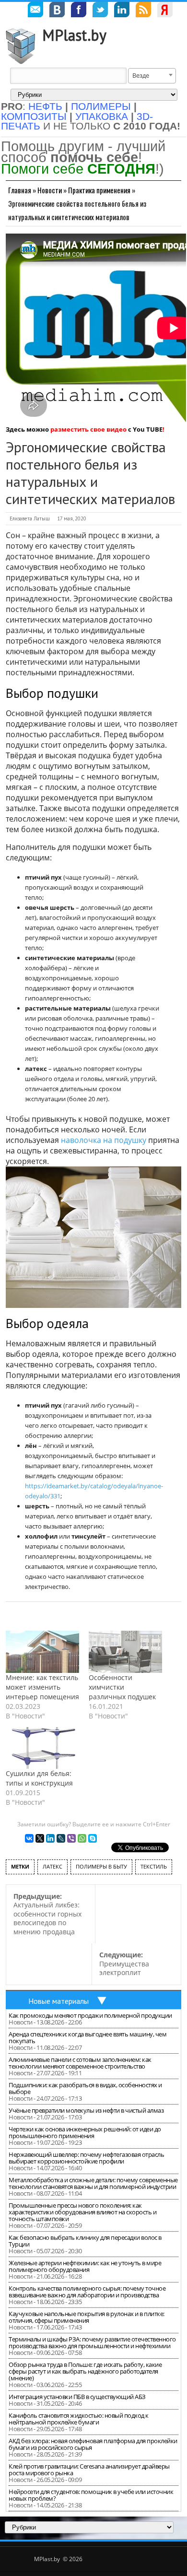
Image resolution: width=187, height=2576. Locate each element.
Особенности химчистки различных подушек (122, 1687)
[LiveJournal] (61, 1838)
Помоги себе (78, 169)
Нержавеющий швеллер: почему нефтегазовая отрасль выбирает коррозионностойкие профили (86, 2158)
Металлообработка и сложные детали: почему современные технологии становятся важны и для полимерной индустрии (93, 2183)
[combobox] (152, 76)
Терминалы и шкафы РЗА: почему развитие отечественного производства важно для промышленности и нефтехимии (92, 2342)
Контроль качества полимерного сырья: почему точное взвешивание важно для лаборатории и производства (87, 2292)
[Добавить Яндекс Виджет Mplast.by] (165, 11)
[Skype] (93, 1838)
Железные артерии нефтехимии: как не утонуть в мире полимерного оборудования (85, 2266)
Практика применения (99, 190)
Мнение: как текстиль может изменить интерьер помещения (42, 1687)
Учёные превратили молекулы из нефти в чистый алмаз (86, 2110)
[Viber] (71, 1838)
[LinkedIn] (50, 1838)
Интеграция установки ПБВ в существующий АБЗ (77, 2397)
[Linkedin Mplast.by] (122, 11)
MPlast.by (74, 35)
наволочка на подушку (104, 1140)
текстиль (154, 1866)
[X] (40, 1838)
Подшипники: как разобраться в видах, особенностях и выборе (85, 2088)
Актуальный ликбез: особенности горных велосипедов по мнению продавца (47, 1914)
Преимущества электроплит (124, 1964)
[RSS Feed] (143, 11)
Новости (50, 190)
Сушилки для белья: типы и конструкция (39, 1778)
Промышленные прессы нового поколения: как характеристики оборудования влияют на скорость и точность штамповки (82, 2212)
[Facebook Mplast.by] (79, 11)
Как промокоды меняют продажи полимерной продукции (90, 2015)
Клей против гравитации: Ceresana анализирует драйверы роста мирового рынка (89, 2470)
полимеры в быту (101, 1866)
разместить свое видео (88, 429)
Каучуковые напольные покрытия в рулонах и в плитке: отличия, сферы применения (87, 2317)
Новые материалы (58, 2001)
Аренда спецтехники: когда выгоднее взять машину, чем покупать (88, 2037)
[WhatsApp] (82, 1838)
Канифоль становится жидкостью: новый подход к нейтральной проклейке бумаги (79, 2419)
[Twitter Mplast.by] (100, 11)
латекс (53, 1866)
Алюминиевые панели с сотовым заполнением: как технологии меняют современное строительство (80, 2063)
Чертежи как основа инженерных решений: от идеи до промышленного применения (85, 2132)
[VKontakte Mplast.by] (57, 11)
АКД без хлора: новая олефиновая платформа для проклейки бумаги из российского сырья (93, 2444)
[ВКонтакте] (29, 1838)
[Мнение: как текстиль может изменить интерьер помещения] (42, 1652)
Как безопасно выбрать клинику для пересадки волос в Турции (85, 2241)
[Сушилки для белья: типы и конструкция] (42, 1748)
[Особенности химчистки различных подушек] (125, 1652)
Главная (20, 190)
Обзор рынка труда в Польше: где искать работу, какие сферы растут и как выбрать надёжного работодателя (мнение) (85, 2371)
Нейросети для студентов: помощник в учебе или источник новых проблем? (91, 2495)
